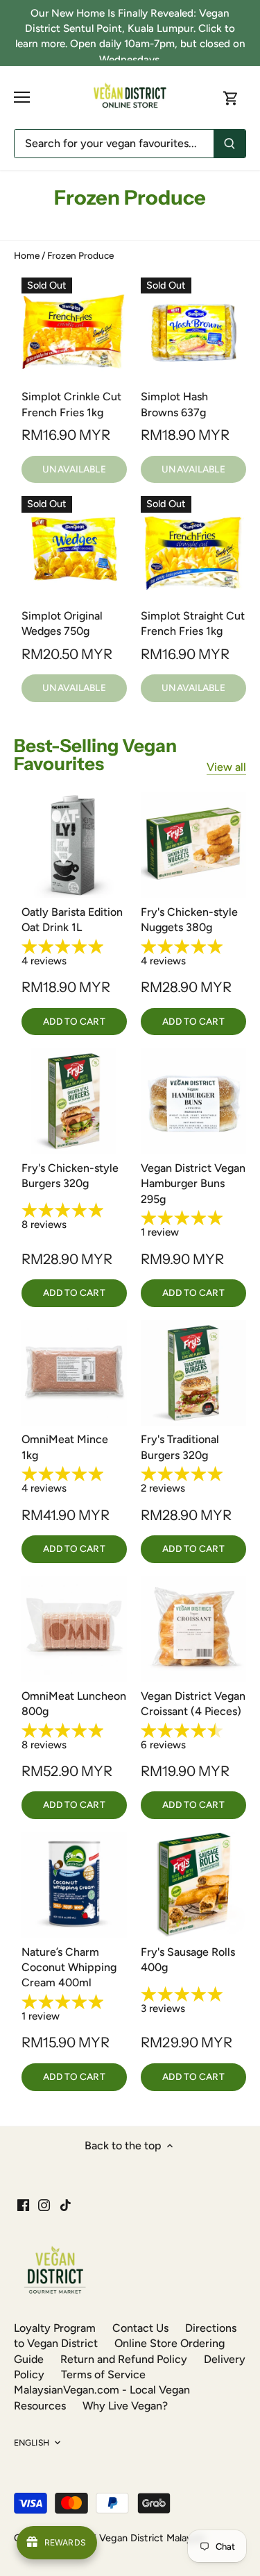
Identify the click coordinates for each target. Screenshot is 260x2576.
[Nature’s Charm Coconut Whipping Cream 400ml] (74, 1885)
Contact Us (140, 2328)
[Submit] (229, 144)
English (32, 2442)
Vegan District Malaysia (151, 2538)
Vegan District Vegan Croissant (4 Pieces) (193, 1704)
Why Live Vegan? (125, 2406)
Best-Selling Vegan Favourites (95, 755)
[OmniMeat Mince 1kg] (74, 1373)
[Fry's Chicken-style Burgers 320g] (74, 1101)
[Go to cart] (231, 97)
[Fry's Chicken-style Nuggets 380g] (193, 845)
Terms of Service (103, 2374)
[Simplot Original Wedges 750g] (74, 549)
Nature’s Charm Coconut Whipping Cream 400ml (69, 1968)
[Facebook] (23, 2204)
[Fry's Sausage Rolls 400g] (193, 1885)
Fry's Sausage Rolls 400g (188, 1960)
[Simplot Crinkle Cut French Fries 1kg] (74, 330)
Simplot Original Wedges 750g (62, 623)
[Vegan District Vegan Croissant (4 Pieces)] (193, 1629)
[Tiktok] (66, 2204)
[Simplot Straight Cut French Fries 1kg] (193, 549)
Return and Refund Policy (124, 2359)
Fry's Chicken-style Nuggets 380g (189, 920)
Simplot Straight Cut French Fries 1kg (193, 623)
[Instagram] (44, 2204)
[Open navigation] (22, 97)
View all (226, 767)
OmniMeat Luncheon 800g (74, 1704)
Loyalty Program (55, 2328)
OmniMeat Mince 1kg (65, 1447)
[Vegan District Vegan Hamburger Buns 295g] (193, 1101)
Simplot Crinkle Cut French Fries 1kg (71, 404)
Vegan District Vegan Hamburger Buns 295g (193, 1184)
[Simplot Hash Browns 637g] (193, 330)
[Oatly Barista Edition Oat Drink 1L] (74, 845)
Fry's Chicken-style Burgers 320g (70, 1176)
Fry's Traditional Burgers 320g (180, 1447)
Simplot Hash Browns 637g (174, 404)
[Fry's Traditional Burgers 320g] (193, 1373)
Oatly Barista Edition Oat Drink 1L (72, 920)
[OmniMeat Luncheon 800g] (74, 1629)
